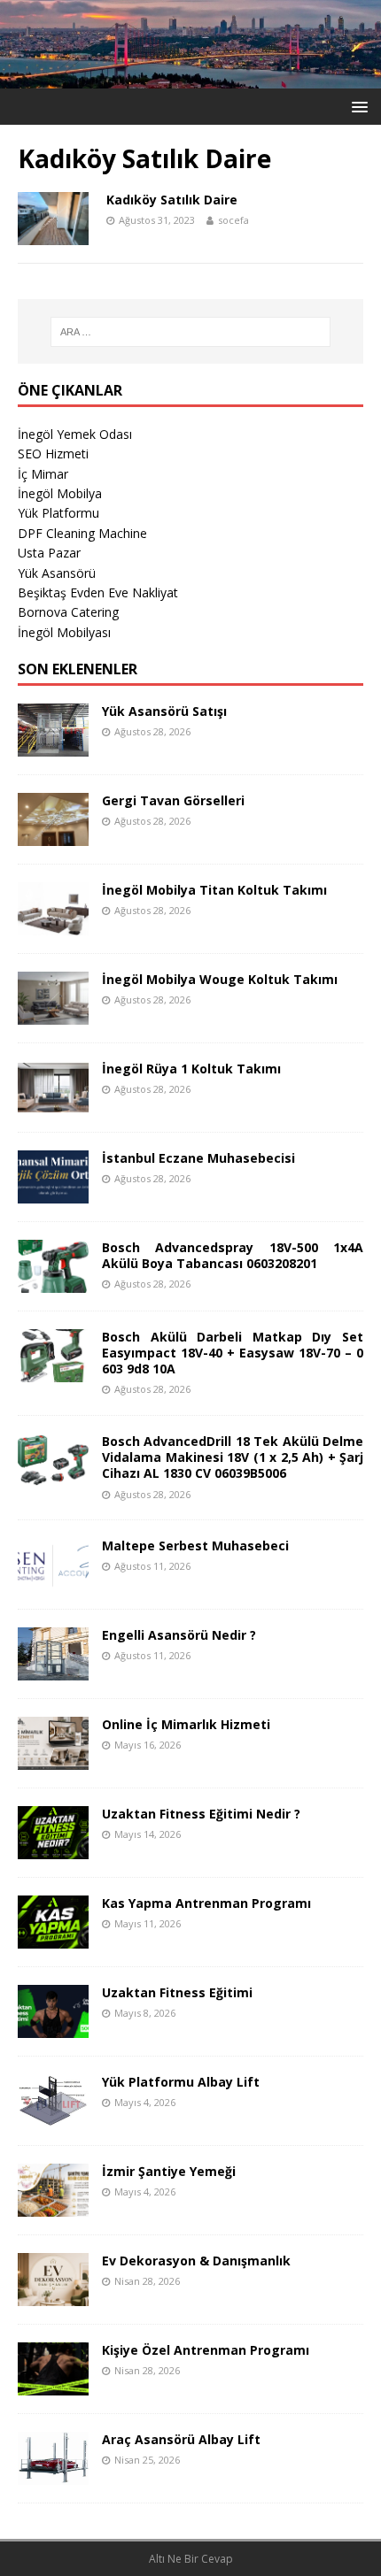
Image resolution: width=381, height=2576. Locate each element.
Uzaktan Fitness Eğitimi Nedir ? (201, 1814)
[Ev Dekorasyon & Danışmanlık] (53, 2296)
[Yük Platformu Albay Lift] (53, 2117)
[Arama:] (191, 332)
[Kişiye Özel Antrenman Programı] (53, 2385)
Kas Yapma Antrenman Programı (206, 1903)
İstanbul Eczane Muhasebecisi (198, 1158)
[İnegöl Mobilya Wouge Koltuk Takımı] (53, 1015)
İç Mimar (43, 474)
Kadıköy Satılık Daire (172, 200)
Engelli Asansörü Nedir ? (179, 1635)
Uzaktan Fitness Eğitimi (177, 1992)
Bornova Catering (68, 612)
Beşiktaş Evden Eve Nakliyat (98, 592)
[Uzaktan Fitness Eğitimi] (53, 2028)
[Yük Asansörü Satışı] (53, 746)
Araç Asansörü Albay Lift (181, 2439)
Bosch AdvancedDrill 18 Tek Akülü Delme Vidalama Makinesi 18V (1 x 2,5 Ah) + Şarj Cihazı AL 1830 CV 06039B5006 (233, 1457)
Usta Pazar (49, 553)
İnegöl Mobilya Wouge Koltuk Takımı (220, 979)
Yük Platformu (58, 513)
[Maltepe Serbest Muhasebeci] (53, 1581)
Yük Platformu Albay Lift (181, 2082)
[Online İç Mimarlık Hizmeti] (53, 1760)
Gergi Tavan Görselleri (173, 800)
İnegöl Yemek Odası (75, 434)
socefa (233, 220)
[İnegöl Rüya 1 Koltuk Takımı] (53, 1104)
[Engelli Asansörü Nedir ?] (53, 1670)
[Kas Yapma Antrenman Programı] (53, 1938)
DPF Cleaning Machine (82, 533)
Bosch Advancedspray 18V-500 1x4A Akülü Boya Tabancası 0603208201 (233, 1255)
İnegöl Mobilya (60, 493)
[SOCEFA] (190, 77)
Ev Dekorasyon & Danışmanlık (196, 2261)
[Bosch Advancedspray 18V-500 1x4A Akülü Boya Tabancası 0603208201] (53, 1283)
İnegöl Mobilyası (64, 632)
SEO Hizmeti (53, 454)
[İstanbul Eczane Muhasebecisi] (53, 1193)
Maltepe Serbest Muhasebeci (195, 1546)
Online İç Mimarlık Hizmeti (186, 1724)
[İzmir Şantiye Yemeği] (53, 2207)
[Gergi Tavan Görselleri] (53, 836)
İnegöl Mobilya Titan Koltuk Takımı (214, 890)
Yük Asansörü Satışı (164, 711)
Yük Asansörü (57, 573)
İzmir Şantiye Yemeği (169, 2171)
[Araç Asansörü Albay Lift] (53, 2475)
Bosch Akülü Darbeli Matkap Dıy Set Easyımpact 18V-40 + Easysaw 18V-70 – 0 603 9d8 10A (233, 1353)
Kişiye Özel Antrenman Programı (206, 2350)
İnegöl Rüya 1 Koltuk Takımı (191, 1069)
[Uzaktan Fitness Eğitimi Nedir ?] (53, 1849)
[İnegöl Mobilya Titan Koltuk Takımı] (53, 925)
